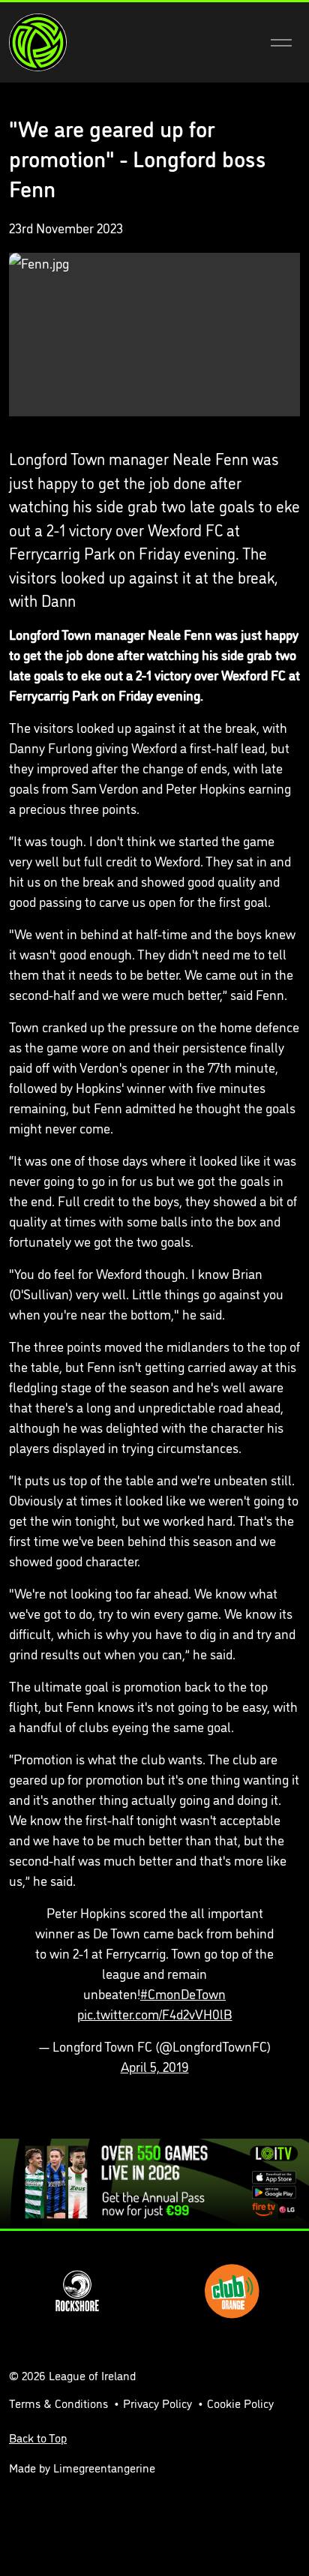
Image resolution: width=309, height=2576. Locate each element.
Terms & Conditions (58, 2403)
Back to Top (38, 2437)
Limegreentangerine (104, 2467)
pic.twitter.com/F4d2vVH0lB (155, 2013)
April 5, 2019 (155, 2066)
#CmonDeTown (183, 1993)
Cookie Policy (240, 2403)
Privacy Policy (157, 2403)
